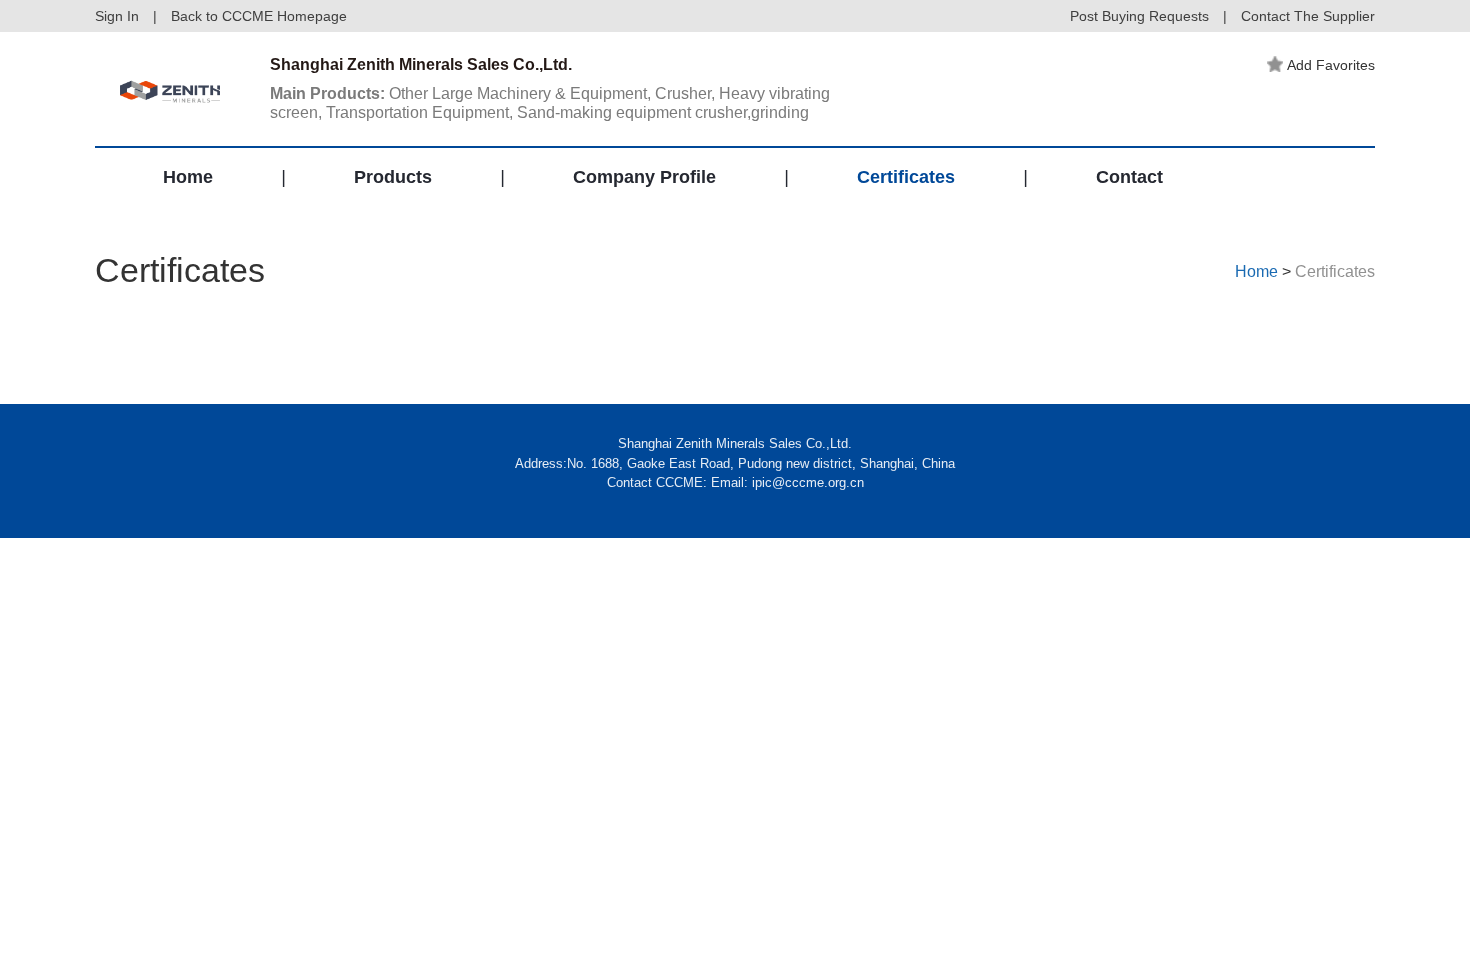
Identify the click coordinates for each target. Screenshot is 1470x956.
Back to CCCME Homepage (259, 16)
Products (393, 177)
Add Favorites (1331, 65)
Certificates (906, 177)
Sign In (117, 16)
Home (188, 177)
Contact (1129, 177)
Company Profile (644, 177)
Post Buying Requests (1139, 16)
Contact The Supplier (1308, 16)
